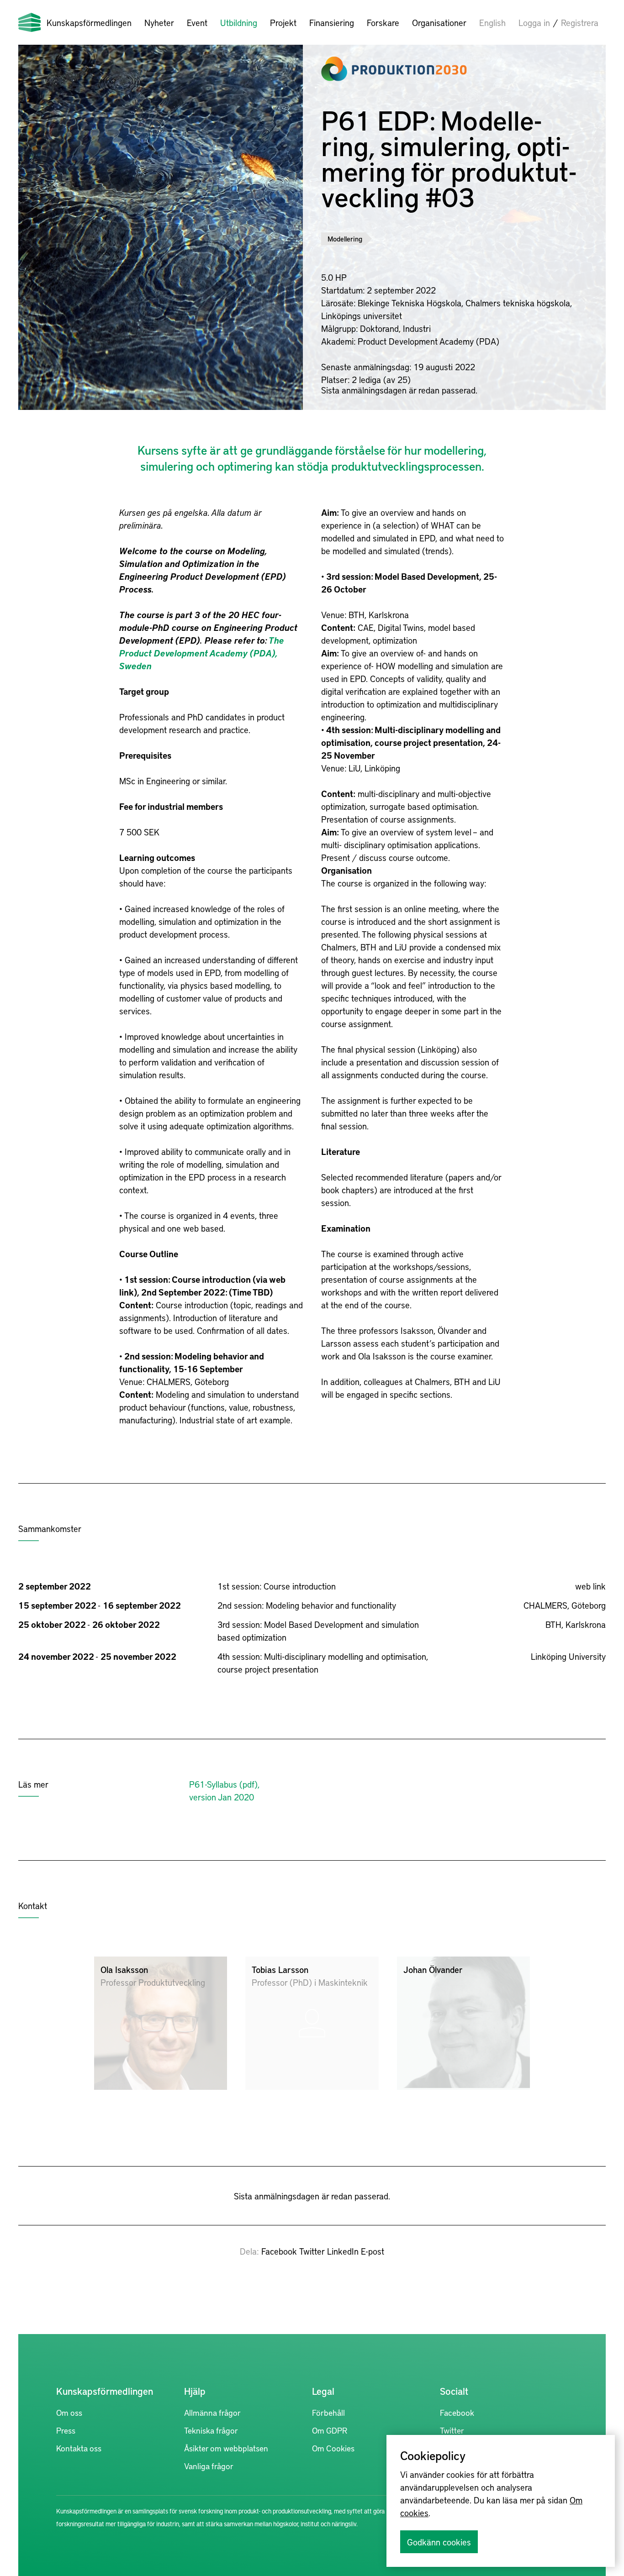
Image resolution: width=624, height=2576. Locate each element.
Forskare (383, 22)
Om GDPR (330, 2430)
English (492, 22)
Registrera (580, 22)
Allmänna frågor (212, 2412)
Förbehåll (328, 2412)
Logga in (534, 22)
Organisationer (439, 22)
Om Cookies (333, 2448)
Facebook (279, 2251)
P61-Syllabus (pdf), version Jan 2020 (224, 1790)
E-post (373, 2251)
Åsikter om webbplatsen (226, 2448)
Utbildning (239, 22)
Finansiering (332, 22)
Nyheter (159, 22)
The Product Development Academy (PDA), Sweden (202, 653)
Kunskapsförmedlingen (89, 22)
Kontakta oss (79, 2448)
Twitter (312, 2251)
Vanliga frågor (209, 2466)
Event (197, 22)
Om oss (69, 2412)
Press (66, 2430)
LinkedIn (343, 2251)
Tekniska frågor (211, 2430)
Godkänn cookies (439, 2542)
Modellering (345, 239)
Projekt (283, 22)
